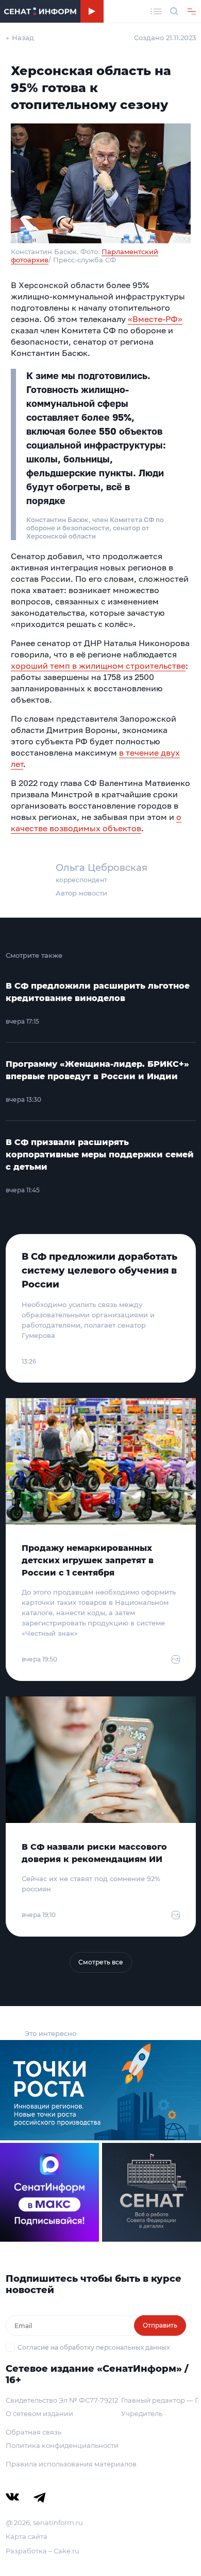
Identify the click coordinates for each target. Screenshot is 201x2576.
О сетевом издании (39, 2413)
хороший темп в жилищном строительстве (98, 666)
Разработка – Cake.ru (43, 2551)
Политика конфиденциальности (62, 2445)
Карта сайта (27, 2536)
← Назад (20, 38)
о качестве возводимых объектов (96, 822)
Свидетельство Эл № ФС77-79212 (62, 2400)
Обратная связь (33, 2432)
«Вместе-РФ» (155, 319)
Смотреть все (101, 1962)
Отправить (160, 2325)
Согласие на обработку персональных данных (94, 2347)
